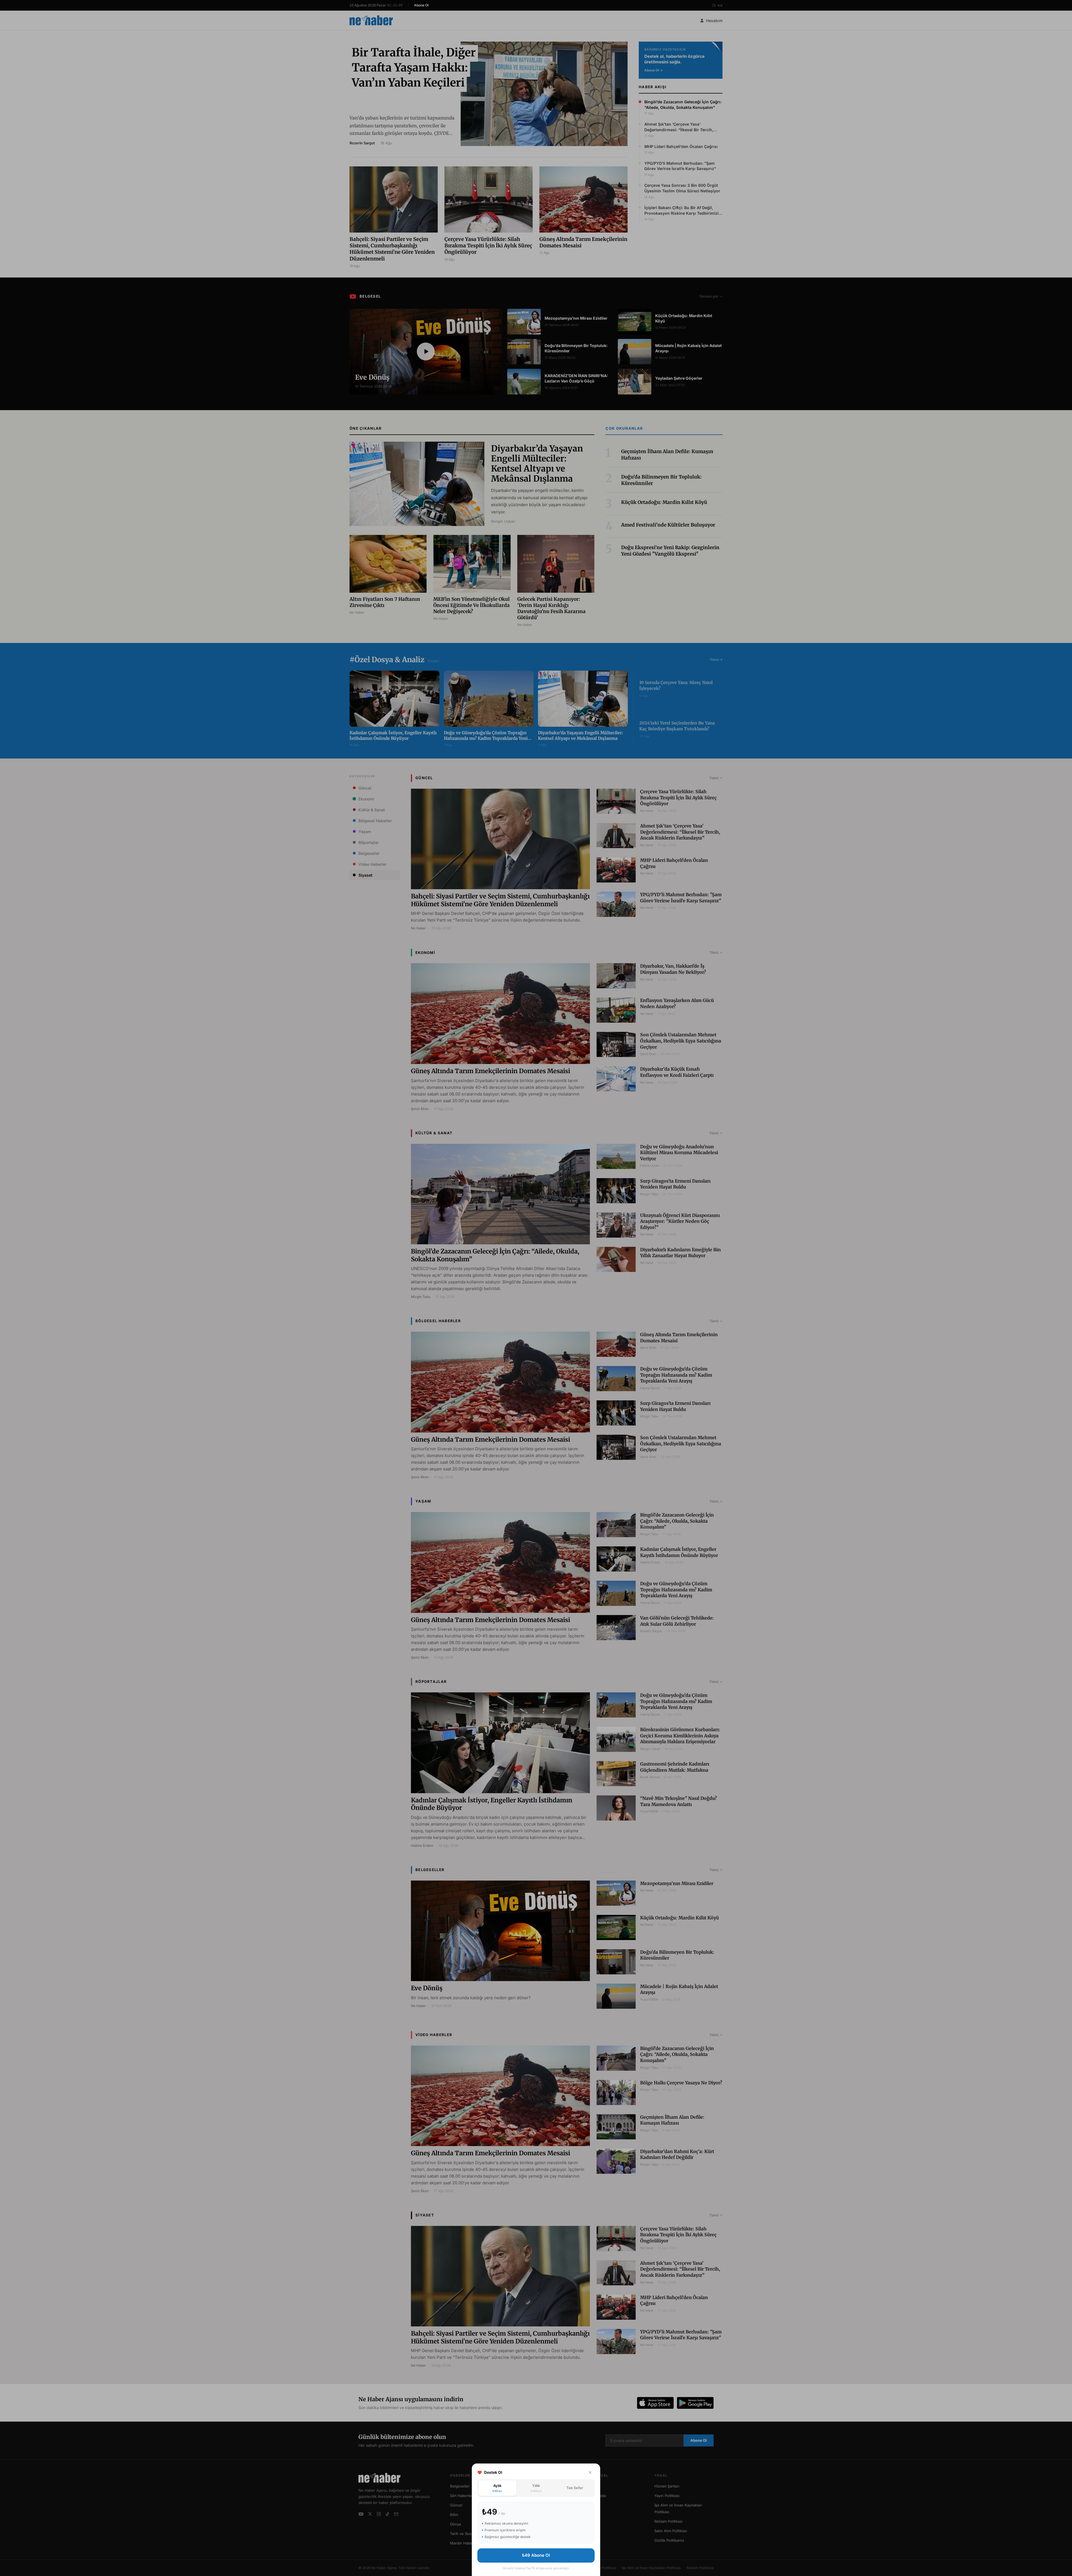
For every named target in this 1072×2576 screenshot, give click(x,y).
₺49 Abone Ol (536, 2555)
